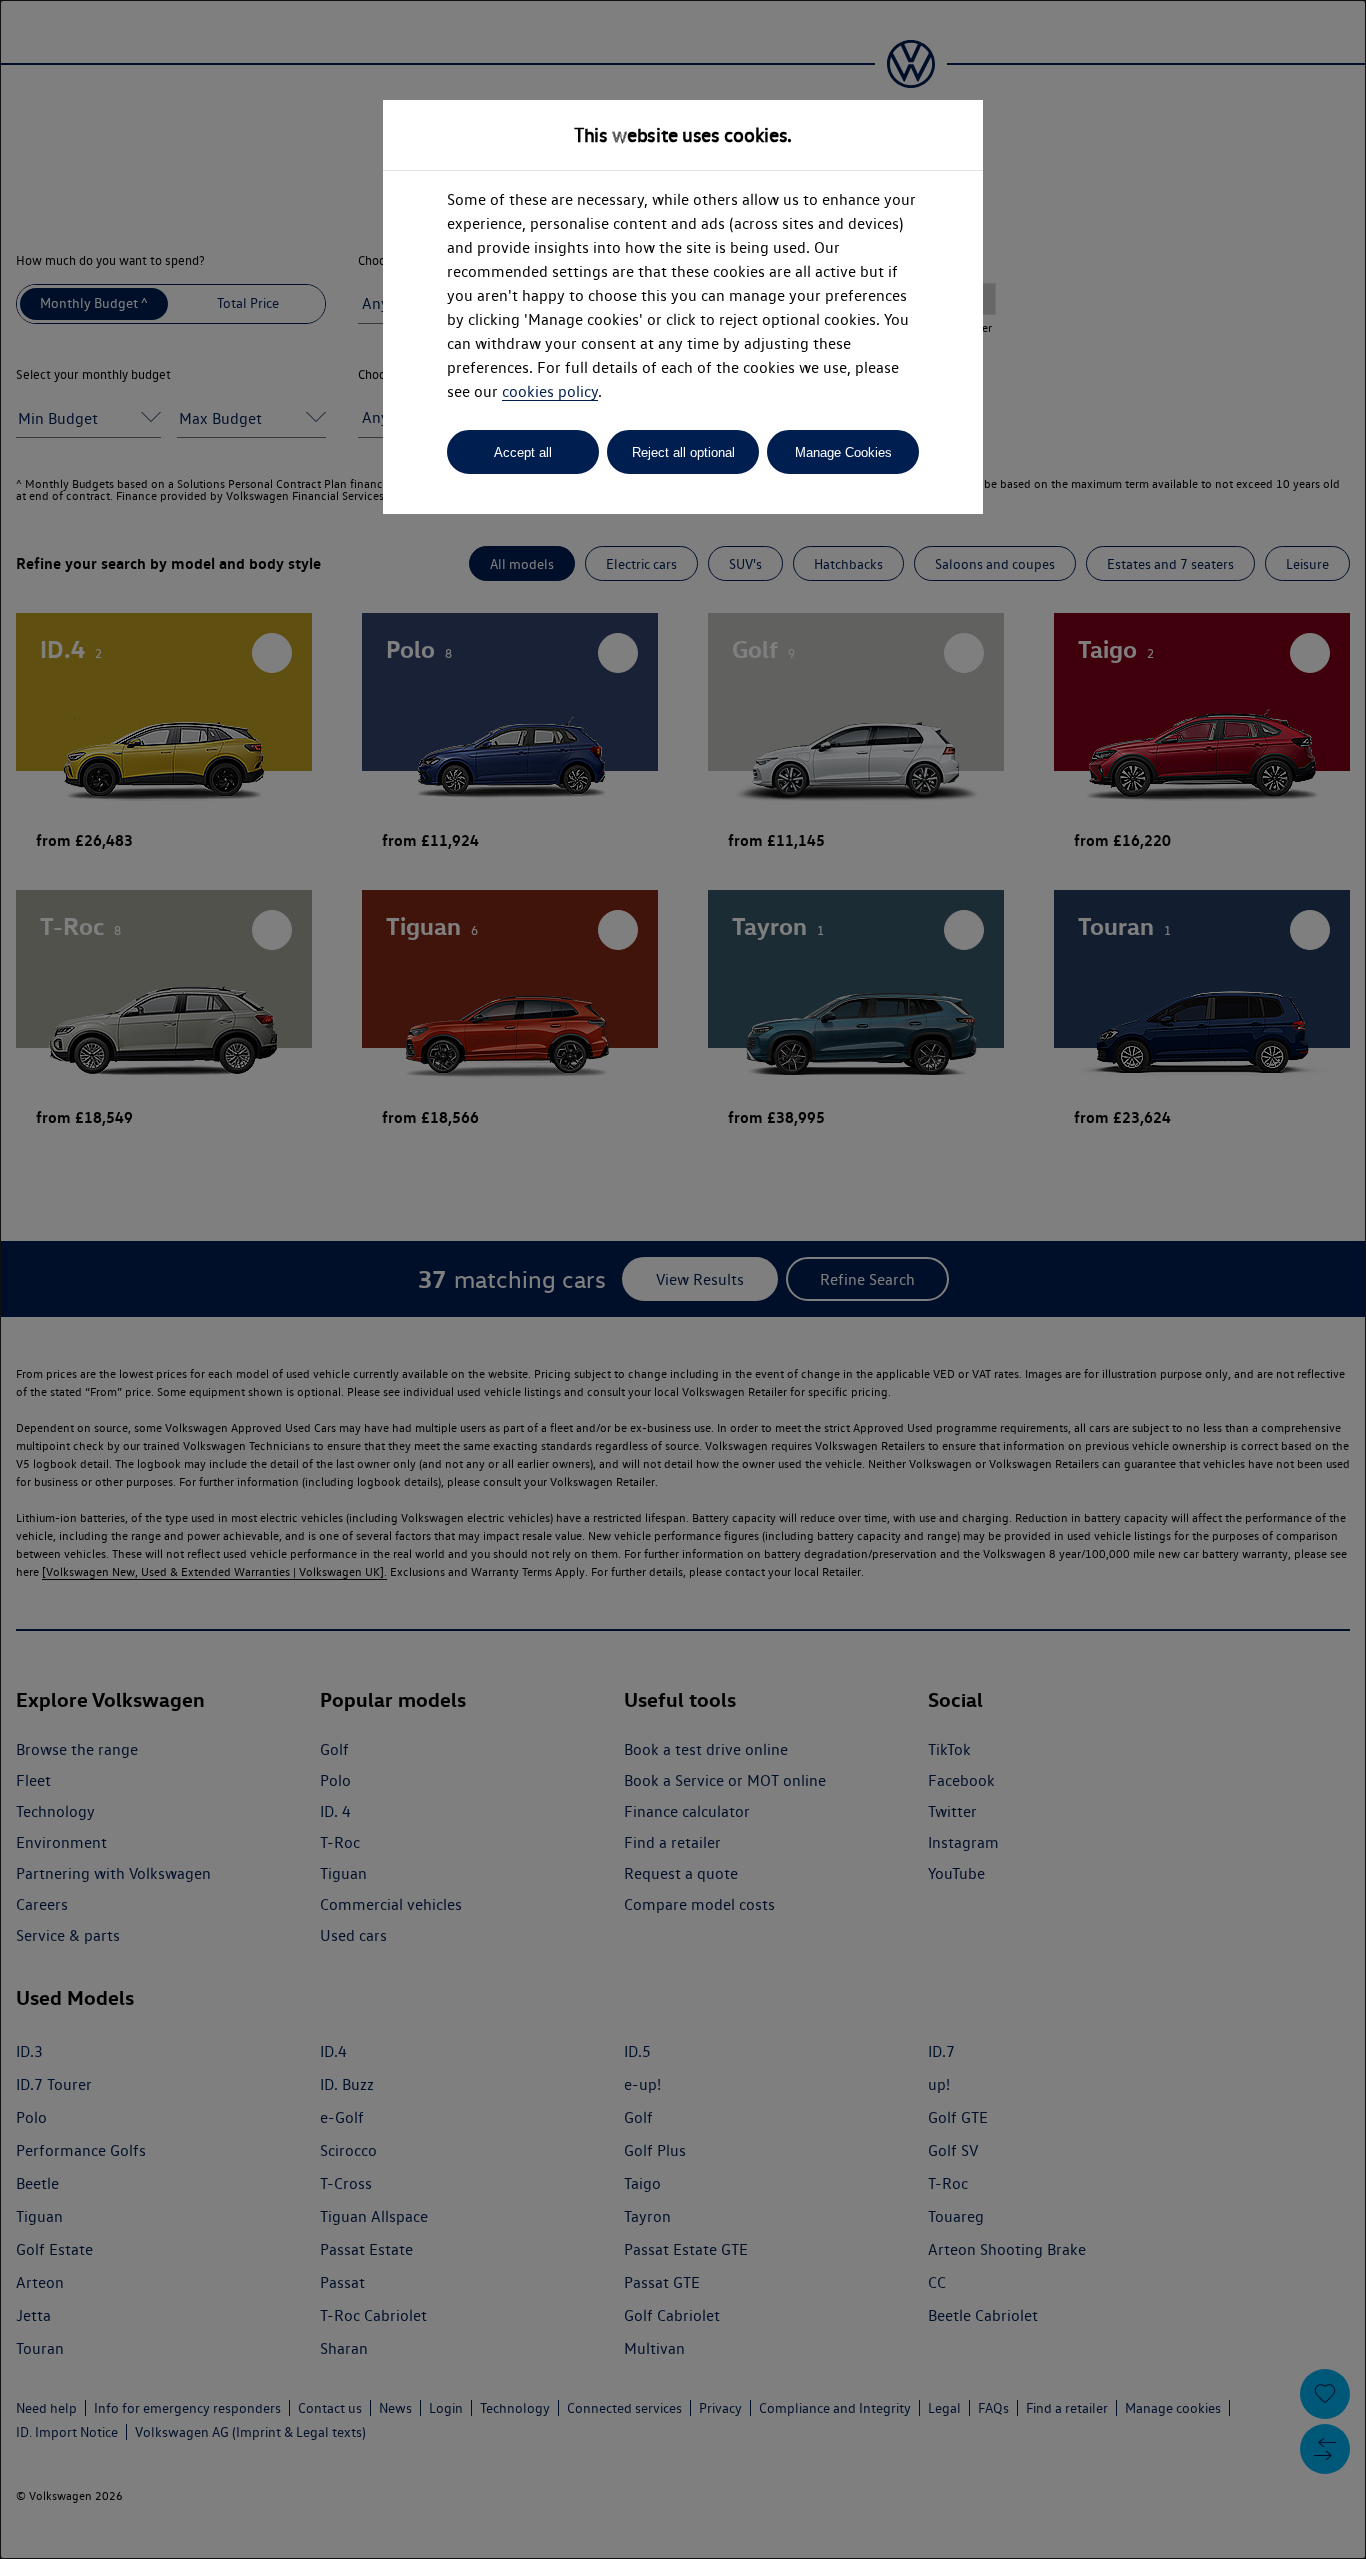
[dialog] (683, 1279)
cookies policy (550, 391)
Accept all (523, 452)
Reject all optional (683, 452)
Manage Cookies (843, 452)
